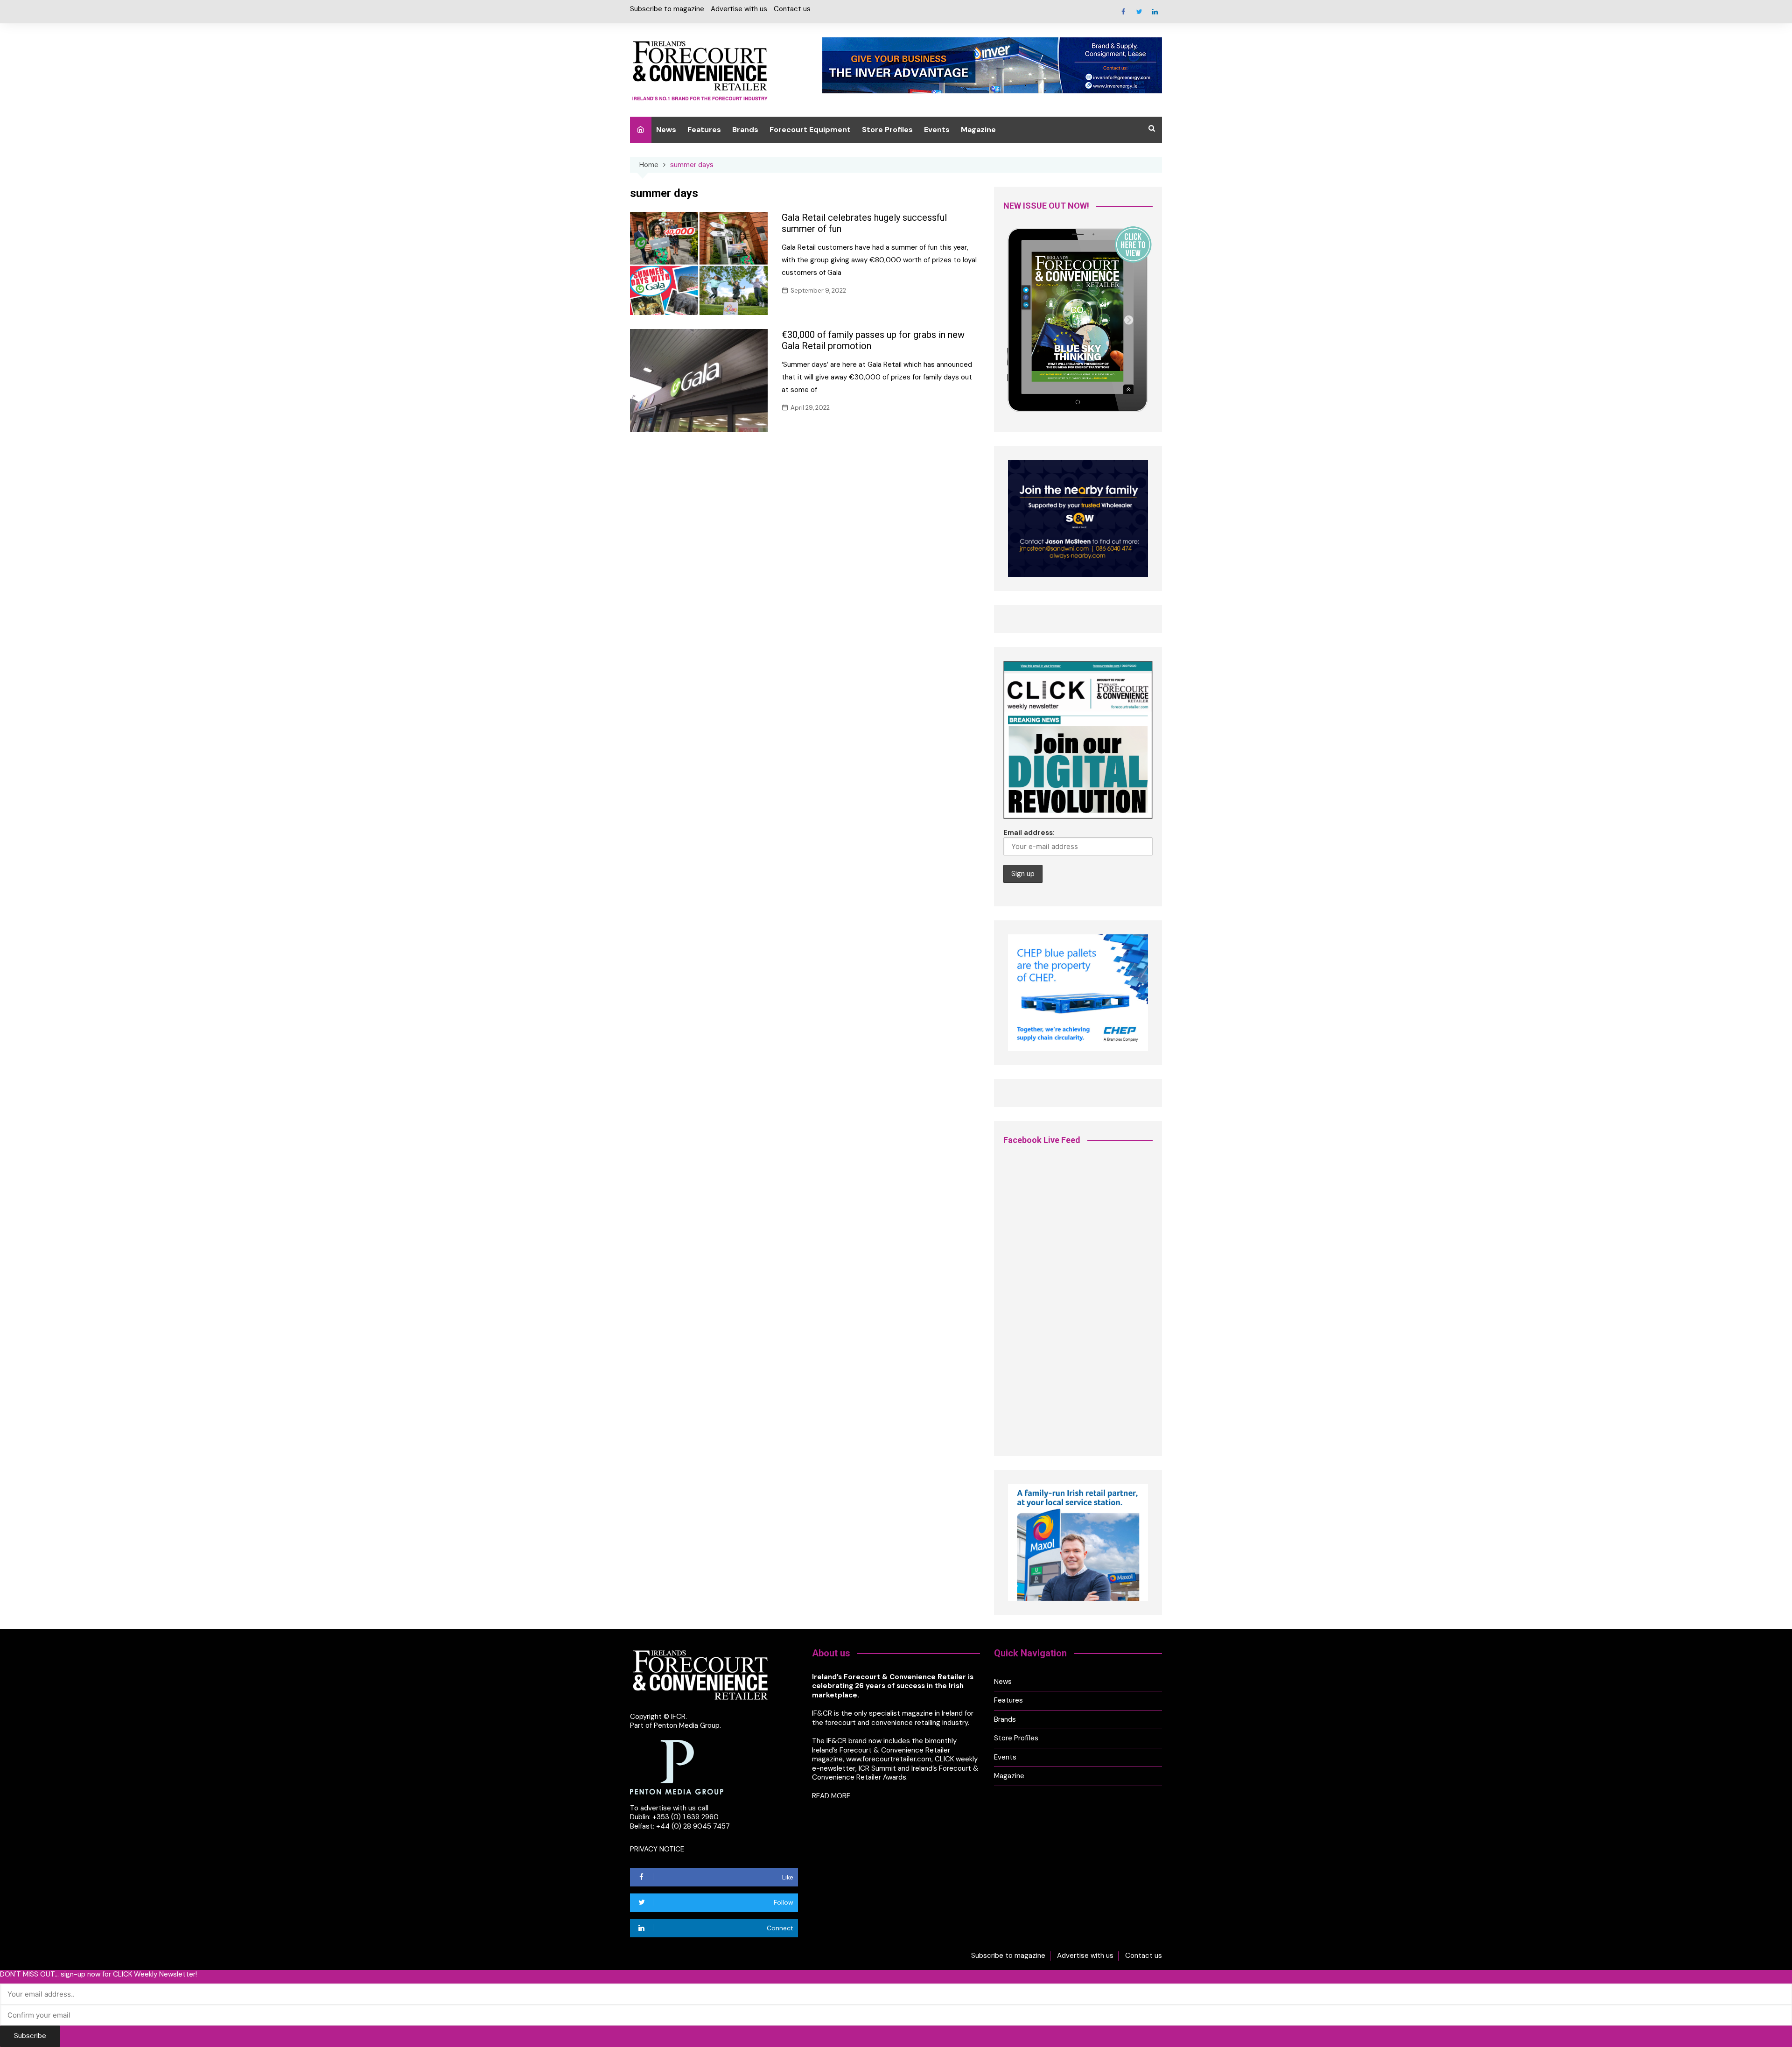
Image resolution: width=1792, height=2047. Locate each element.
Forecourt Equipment (810, 130)
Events (937, 130)
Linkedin (1155, 12)
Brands (745, 130)
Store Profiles (887, 130)
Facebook (1123, 12)
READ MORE (831, 1796)
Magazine (978, 130)
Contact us (792, 9)
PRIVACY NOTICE (657, 1849)
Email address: (1029, 833)
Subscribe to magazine (667, 9)
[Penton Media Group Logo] (677, 1767)
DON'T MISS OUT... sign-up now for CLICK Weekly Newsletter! (98, 1974)
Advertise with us (739, 9)
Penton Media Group (687, 1725)
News (666, 130)
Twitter (1139, 12)
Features (704, 130)
